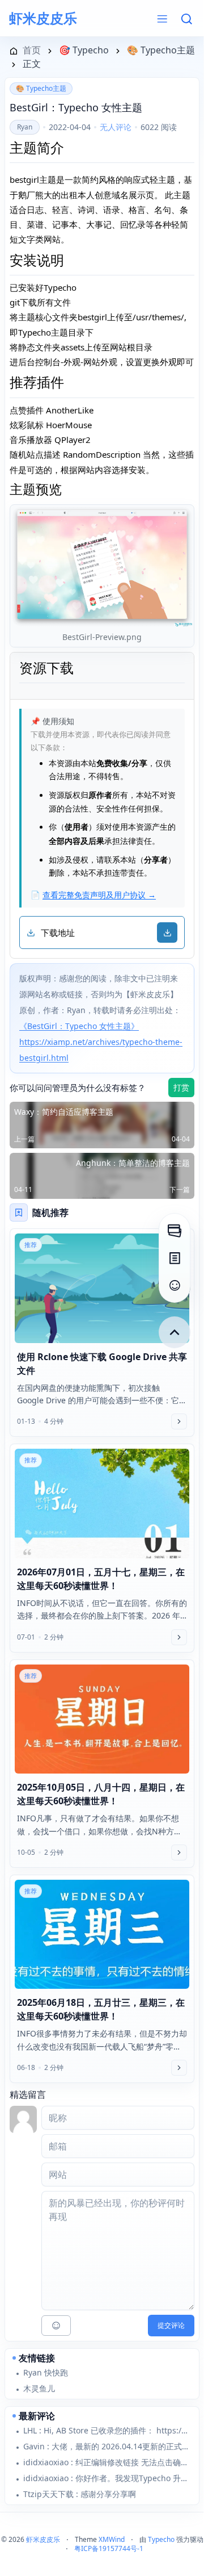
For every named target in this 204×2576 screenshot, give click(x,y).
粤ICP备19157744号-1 (109, 2548)
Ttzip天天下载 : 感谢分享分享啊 (80, 2494)
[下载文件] (167, 932)
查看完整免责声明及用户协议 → (99, 895)
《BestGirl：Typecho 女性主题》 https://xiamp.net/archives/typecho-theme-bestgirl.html (101, 1042)
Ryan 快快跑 (46, 2372)
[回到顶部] (175, 1332)
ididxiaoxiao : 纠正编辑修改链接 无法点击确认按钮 (107, 2462)
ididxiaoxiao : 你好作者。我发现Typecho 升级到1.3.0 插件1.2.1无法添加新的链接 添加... (107, 2478)
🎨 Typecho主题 (41, 88)
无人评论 (116, 127)
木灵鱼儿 (39, 2388)
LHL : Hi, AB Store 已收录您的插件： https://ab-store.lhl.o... (107, 2430)
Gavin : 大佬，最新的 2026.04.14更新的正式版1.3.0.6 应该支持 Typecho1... (107, 2446)
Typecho (161, 2539)
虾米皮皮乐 (43, 18)
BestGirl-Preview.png (102, 637)
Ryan (25, 127)
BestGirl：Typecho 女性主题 (76, 107)
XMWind (112, 2539)
